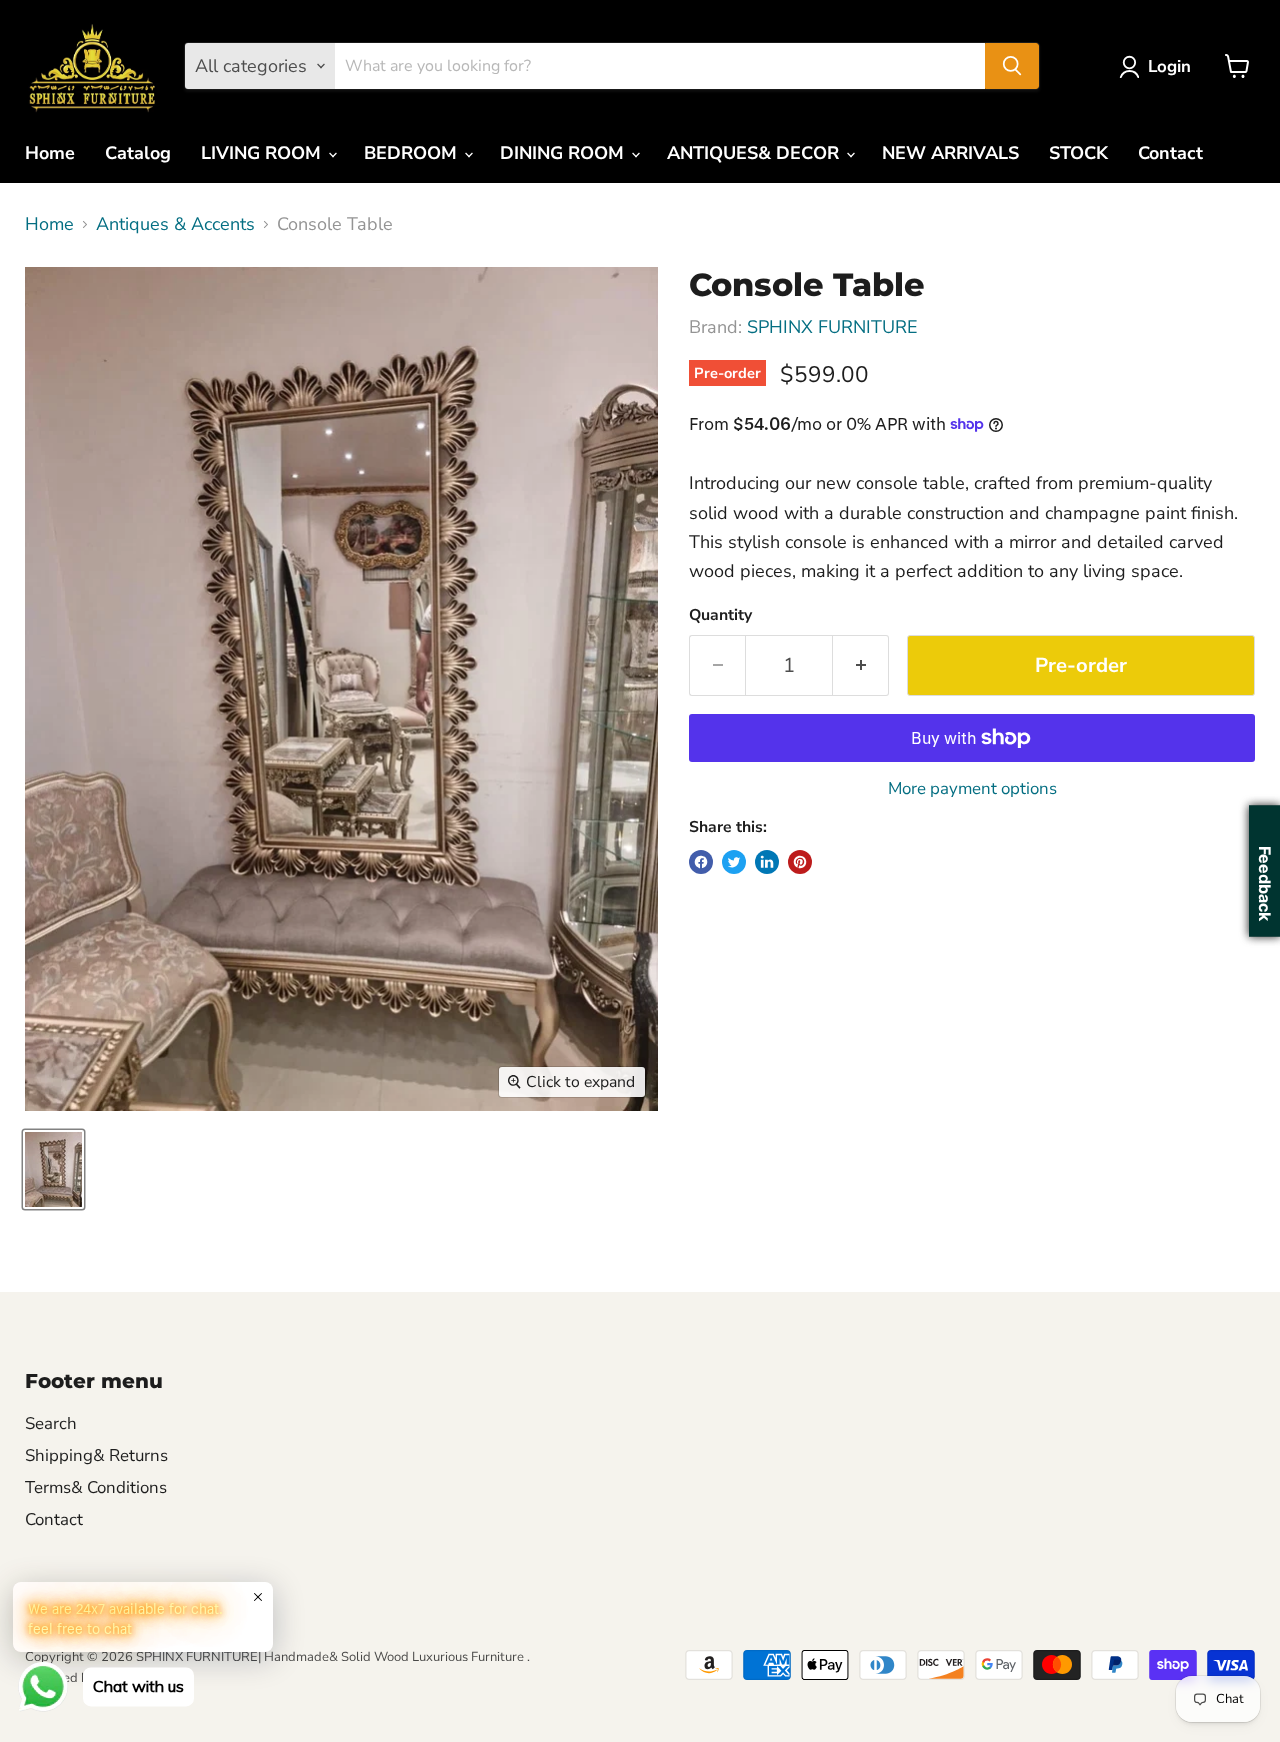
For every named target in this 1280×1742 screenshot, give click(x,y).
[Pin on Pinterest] (800, 862)
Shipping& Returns (96, 1455)
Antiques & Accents (175, 224)
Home (50, 153)
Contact (1170, 153)
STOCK (1078, 153)
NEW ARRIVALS (950, 153)
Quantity (720, 615)
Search (51, 1423)
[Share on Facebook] (701, 862)
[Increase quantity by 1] (861, 665)
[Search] (1012, 66)
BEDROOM (413, 153)
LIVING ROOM (263, 153)
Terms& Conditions (96, 1487)
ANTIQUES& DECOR (755, 153)
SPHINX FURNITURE (832, 327)
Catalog (138, 153)
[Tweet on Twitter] (734, 862)
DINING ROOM (564, 153)
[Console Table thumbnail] (53, 1169)
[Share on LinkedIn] (767, 862)
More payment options (972, 788)
